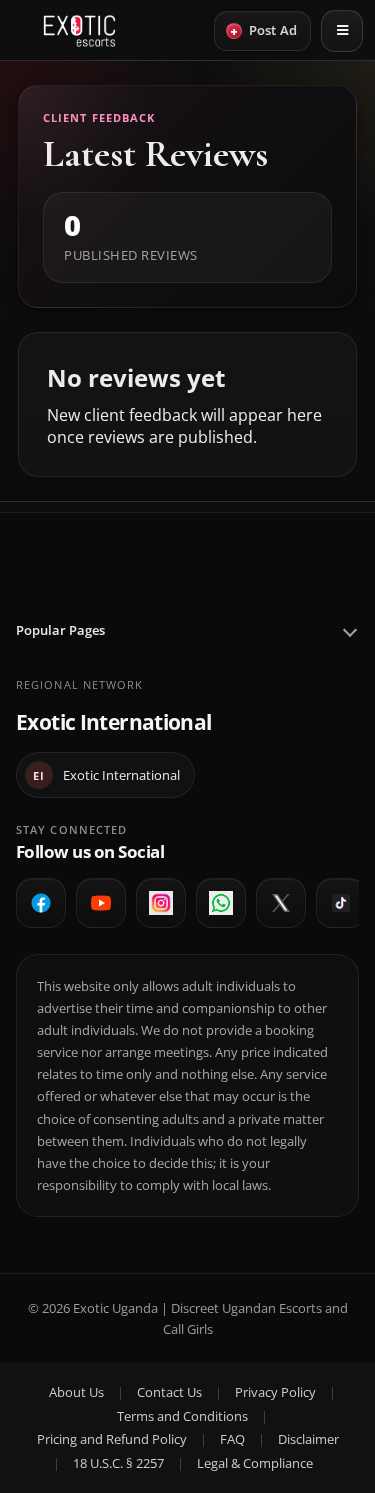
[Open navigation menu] (342, 31)
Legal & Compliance (255, 1463)
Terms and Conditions (182, 1416)
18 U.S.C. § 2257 (118, 1463)
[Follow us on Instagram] (161, 903)
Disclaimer (308, 1439)
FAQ (232, 1439)
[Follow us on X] (281, 903)
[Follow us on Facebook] (41, 903)
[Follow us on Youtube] (101, 903)
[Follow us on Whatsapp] (221, 903)
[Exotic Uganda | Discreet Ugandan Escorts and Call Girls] (79, 31)
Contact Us (169, 1392)
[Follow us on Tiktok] (341, 903)
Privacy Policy (275, 1392)
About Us (76, 1392)
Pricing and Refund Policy (112, 1439)
